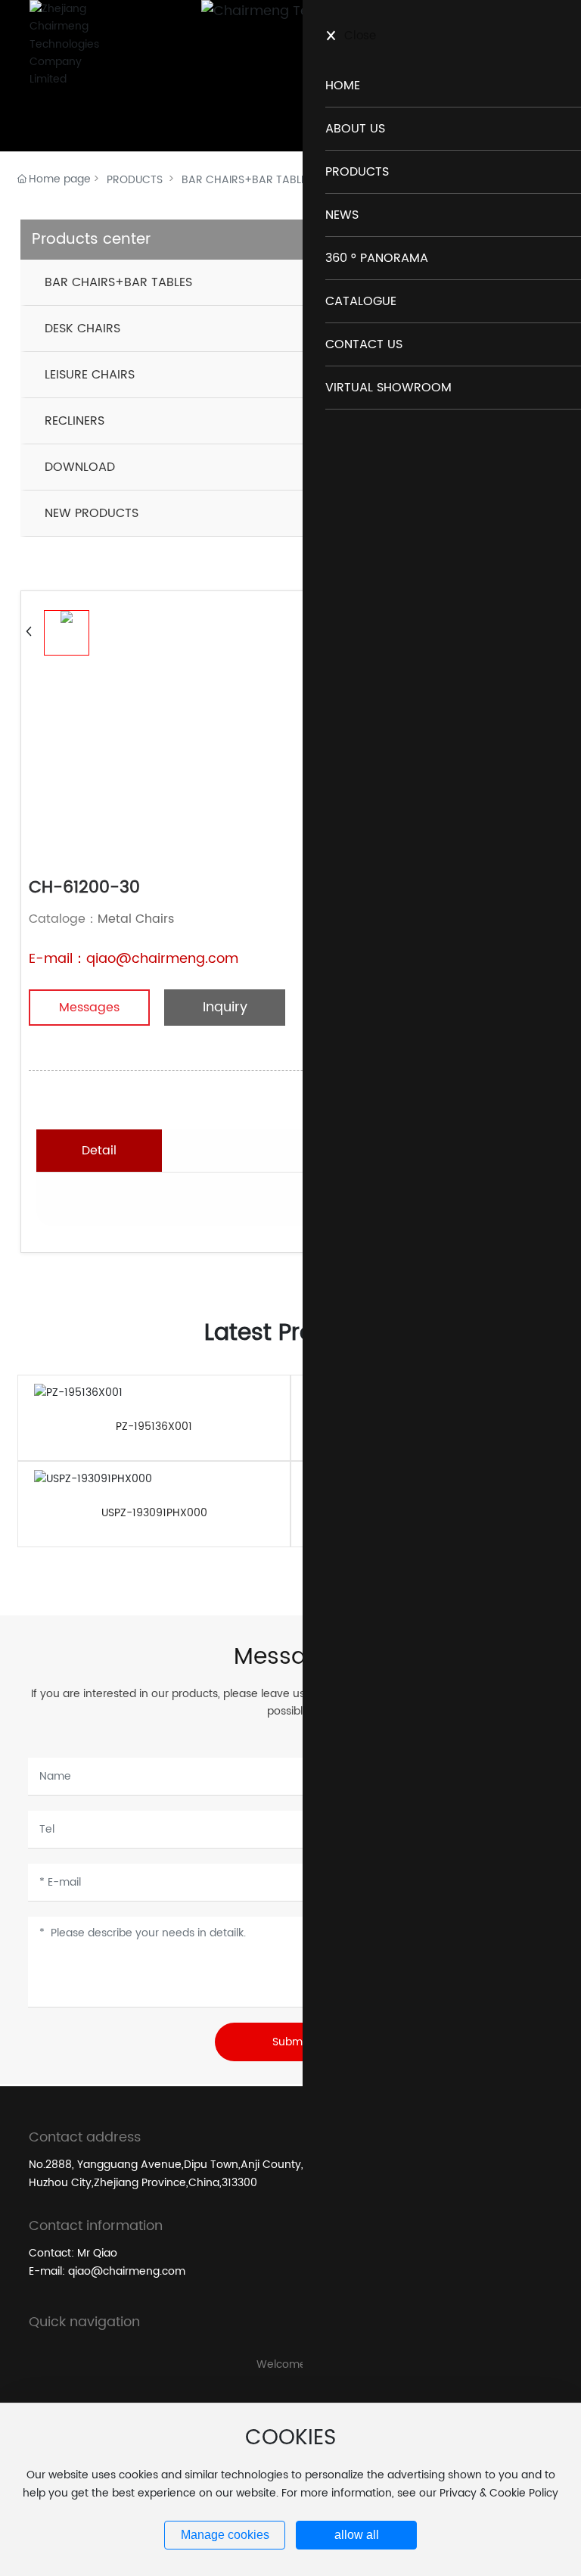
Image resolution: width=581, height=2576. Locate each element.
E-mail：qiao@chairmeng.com (134, 959)
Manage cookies (225, 2535)
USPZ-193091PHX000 (154, 1513)
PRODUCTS (135, 180)
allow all (357, 2535)
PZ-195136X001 (154, 1427)
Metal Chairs (136, 919)
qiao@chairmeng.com (127, 2271)
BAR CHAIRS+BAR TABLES (247, 180)
